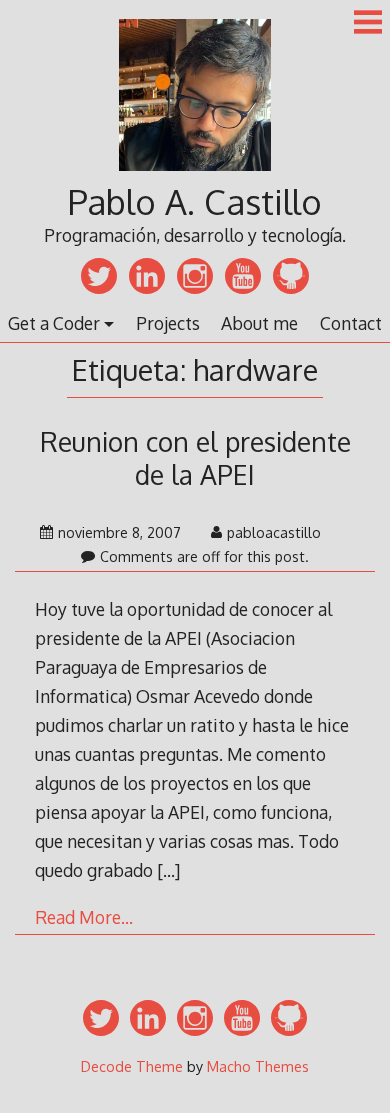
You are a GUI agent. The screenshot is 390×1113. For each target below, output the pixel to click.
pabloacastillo (274, 532)
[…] (168, 870)
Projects (168, 323)
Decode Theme (132, 1066)
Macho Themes (258, 1066)
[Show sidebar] (368, 24)
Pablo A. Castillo (195, 201)
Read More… (84, 917)
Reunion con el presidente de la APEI (195, 458)
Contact (351, 323)
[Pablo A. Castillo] (195, 173)
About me (259, 323)
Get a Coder (54, 323)
